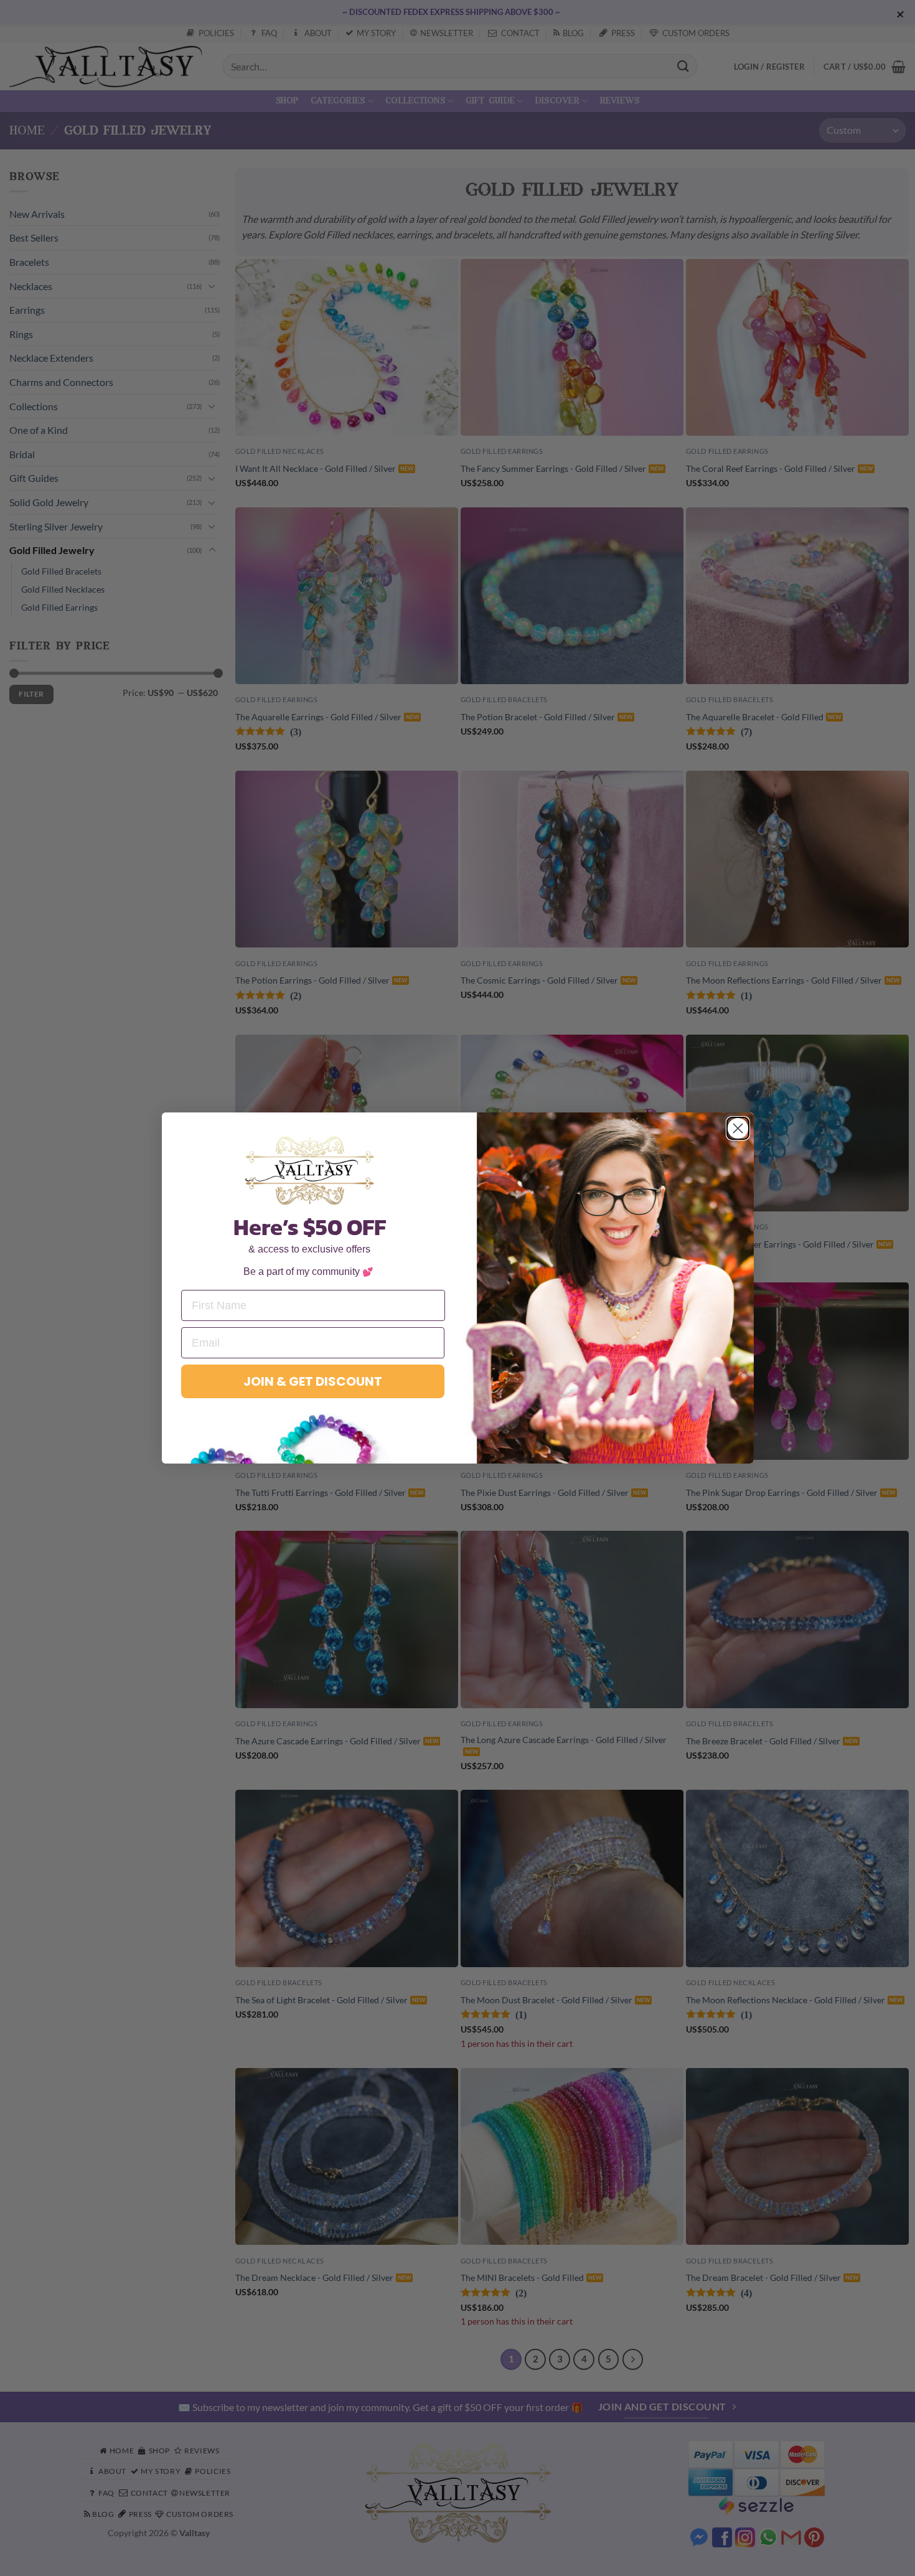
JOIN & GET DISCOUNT (313, 1381)
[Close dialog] (738, 1128)
